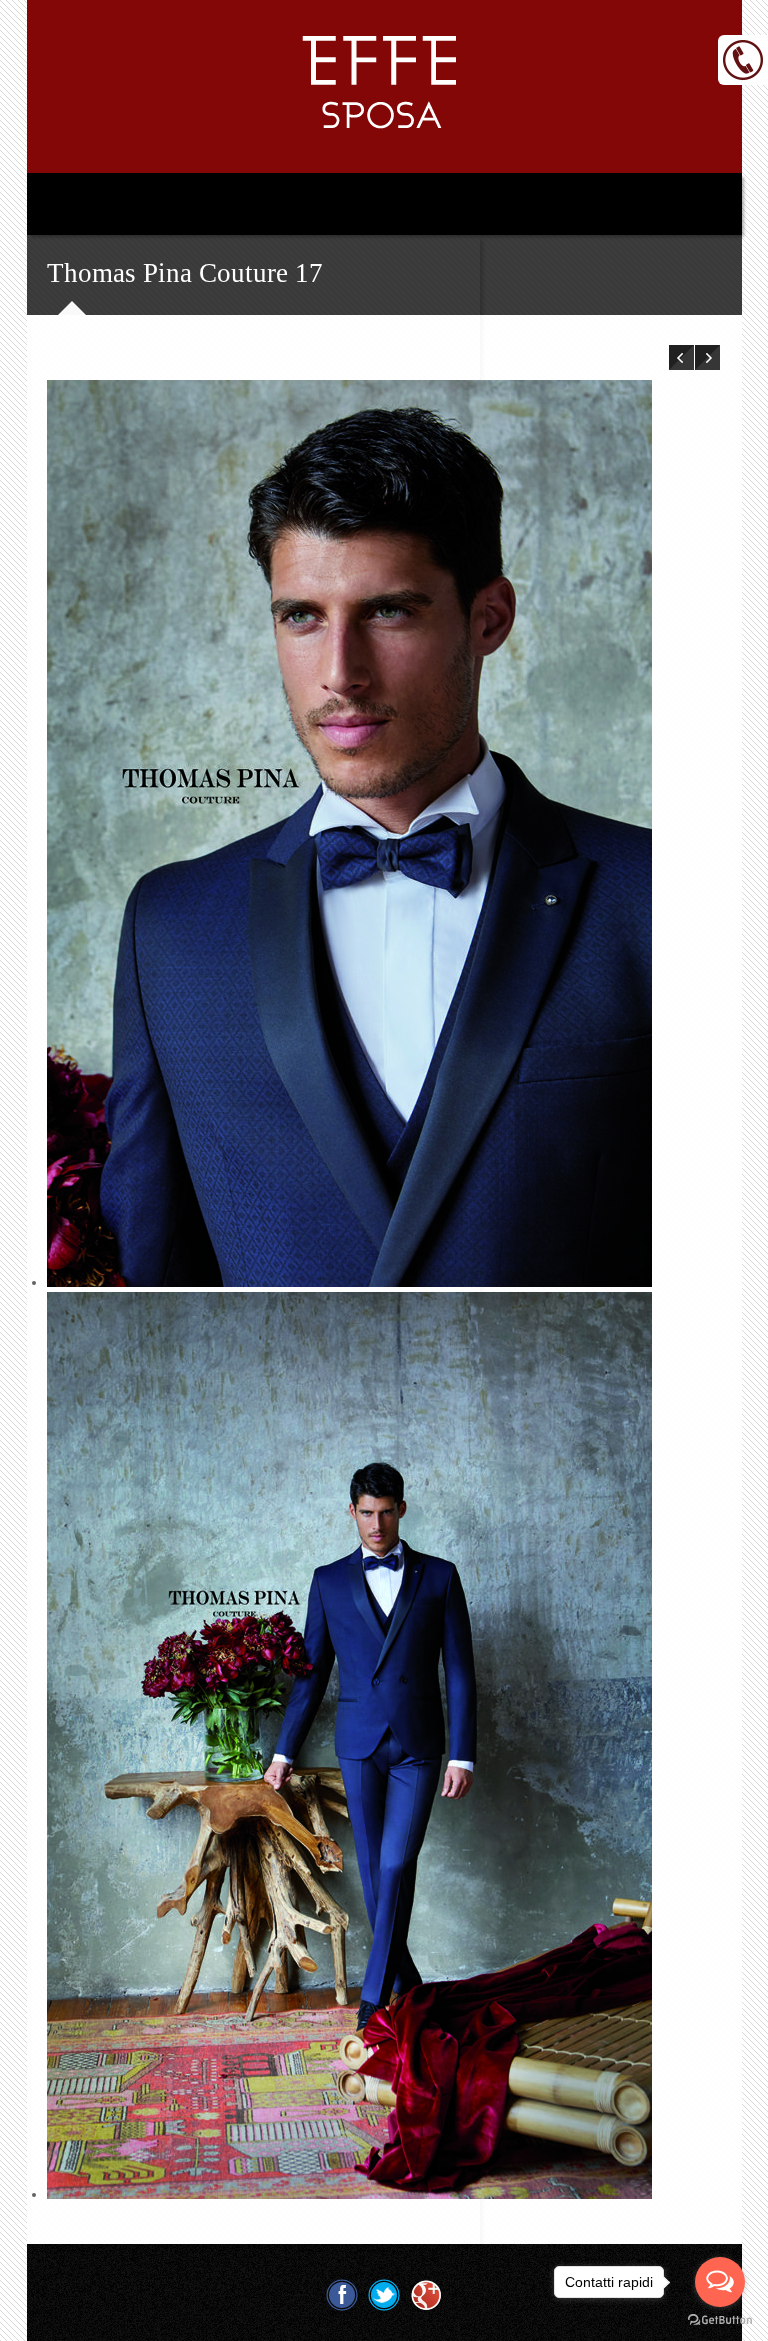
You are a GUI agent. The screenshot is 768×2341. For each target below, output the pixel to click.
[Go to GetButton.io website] (720, 2320)
